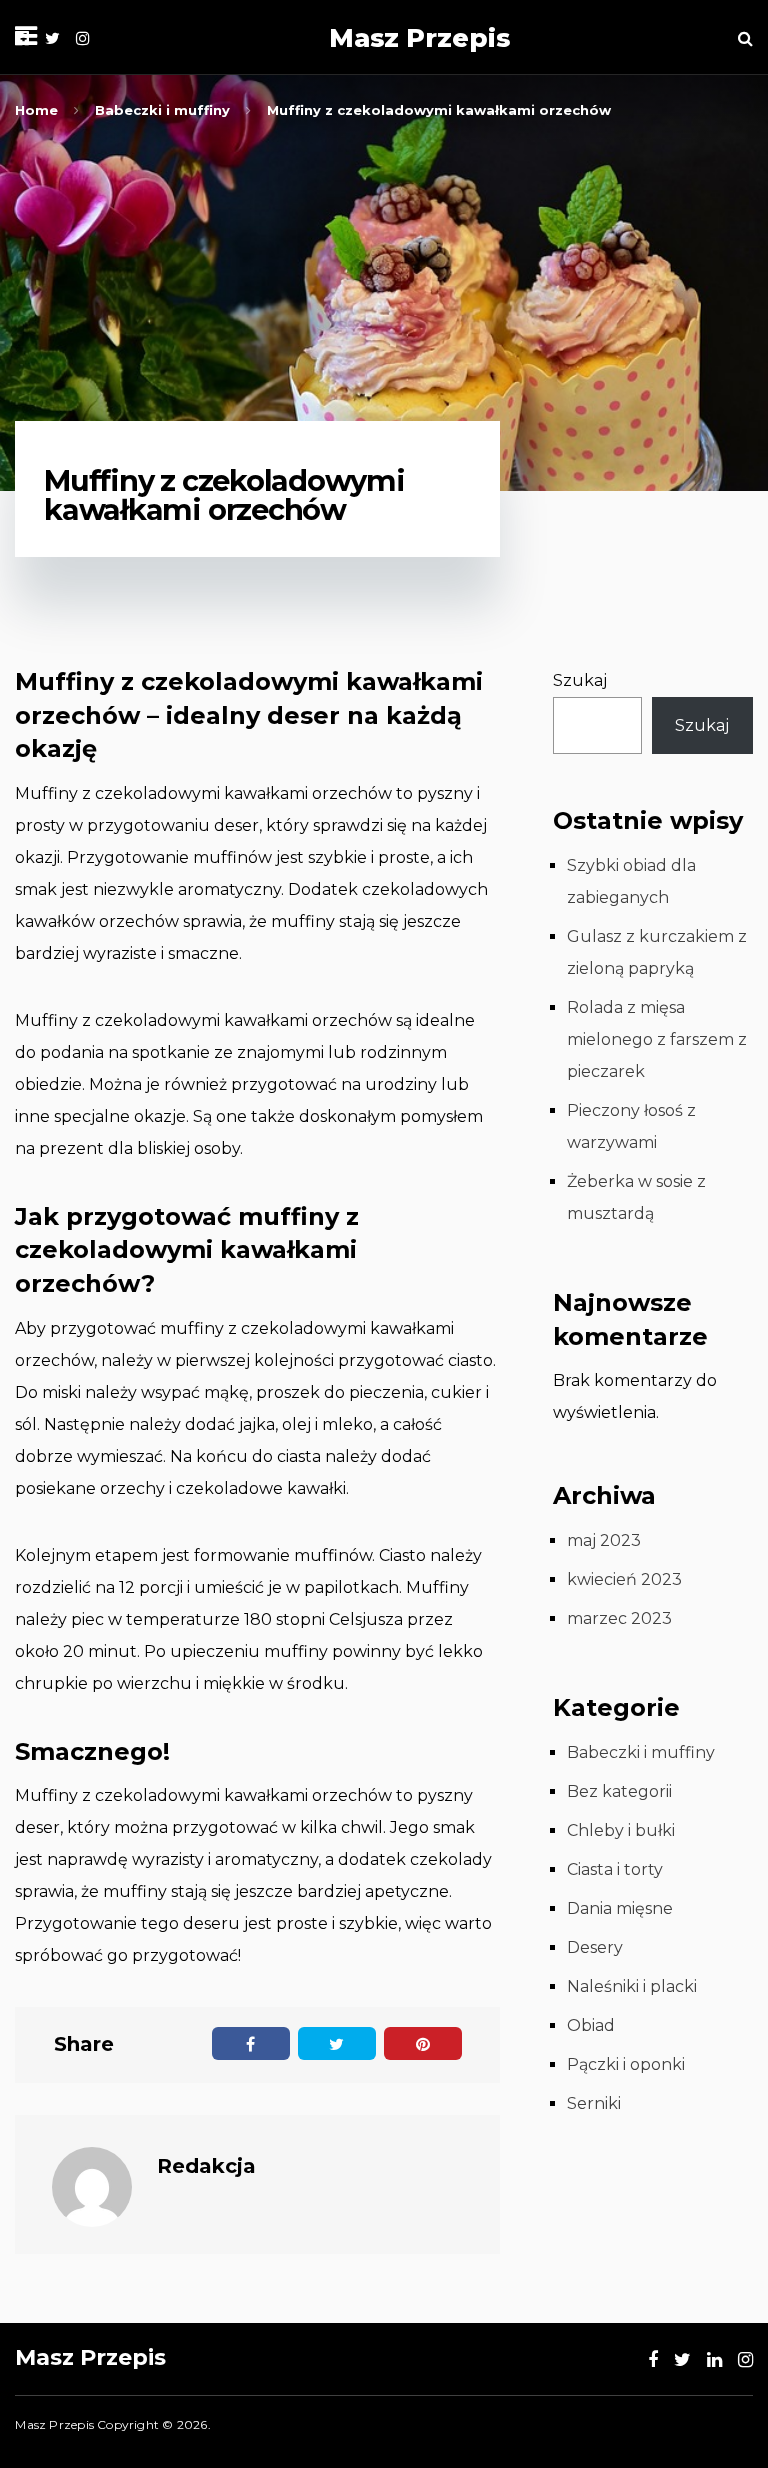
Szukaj (580, 680)
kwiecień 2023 (624, 1579)
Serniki (594, 2103)
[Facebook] (653, 2360)
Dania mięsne (620, 1908)
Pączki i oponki (626, 2064)
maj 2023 (604, 1540)
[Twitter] (52, 38)
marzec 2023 (619, 1618)
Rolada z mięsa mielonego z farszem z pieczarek (657, 1039)
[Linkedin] (714, 2360)
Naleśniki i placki (632, 1986)
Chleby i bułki (621, 1830)
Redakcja (206, 2166)
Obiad (591, 2025)
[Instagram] (83, 38)
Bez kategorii (619, 1791)
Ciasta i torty (615, 1869)
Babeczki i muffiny (641, 1752)
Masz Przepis (419, 37)
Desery (595, 1947)
